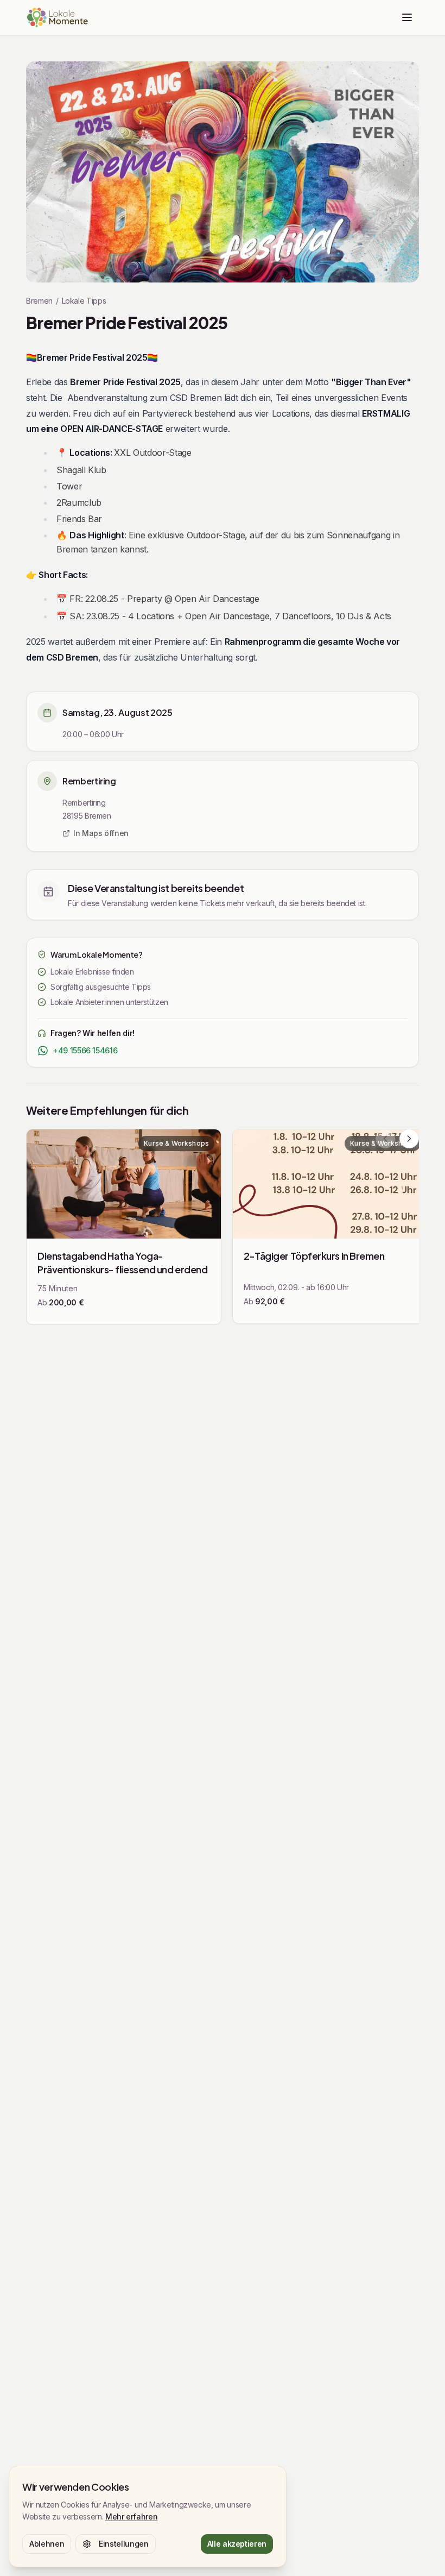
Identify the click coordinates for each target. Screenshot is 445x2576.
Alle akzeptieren (237, 2544)
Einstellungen (123, 2544)
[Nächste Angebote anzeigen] (409, 1139)
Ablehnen (47, 2544)
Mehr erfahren (131, 2517)
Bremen (39, 301)
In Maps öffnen (101, 833)
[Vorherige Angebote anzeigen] (385, 1139)
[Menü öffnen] (407, 17)
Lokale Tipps (84, 301)
